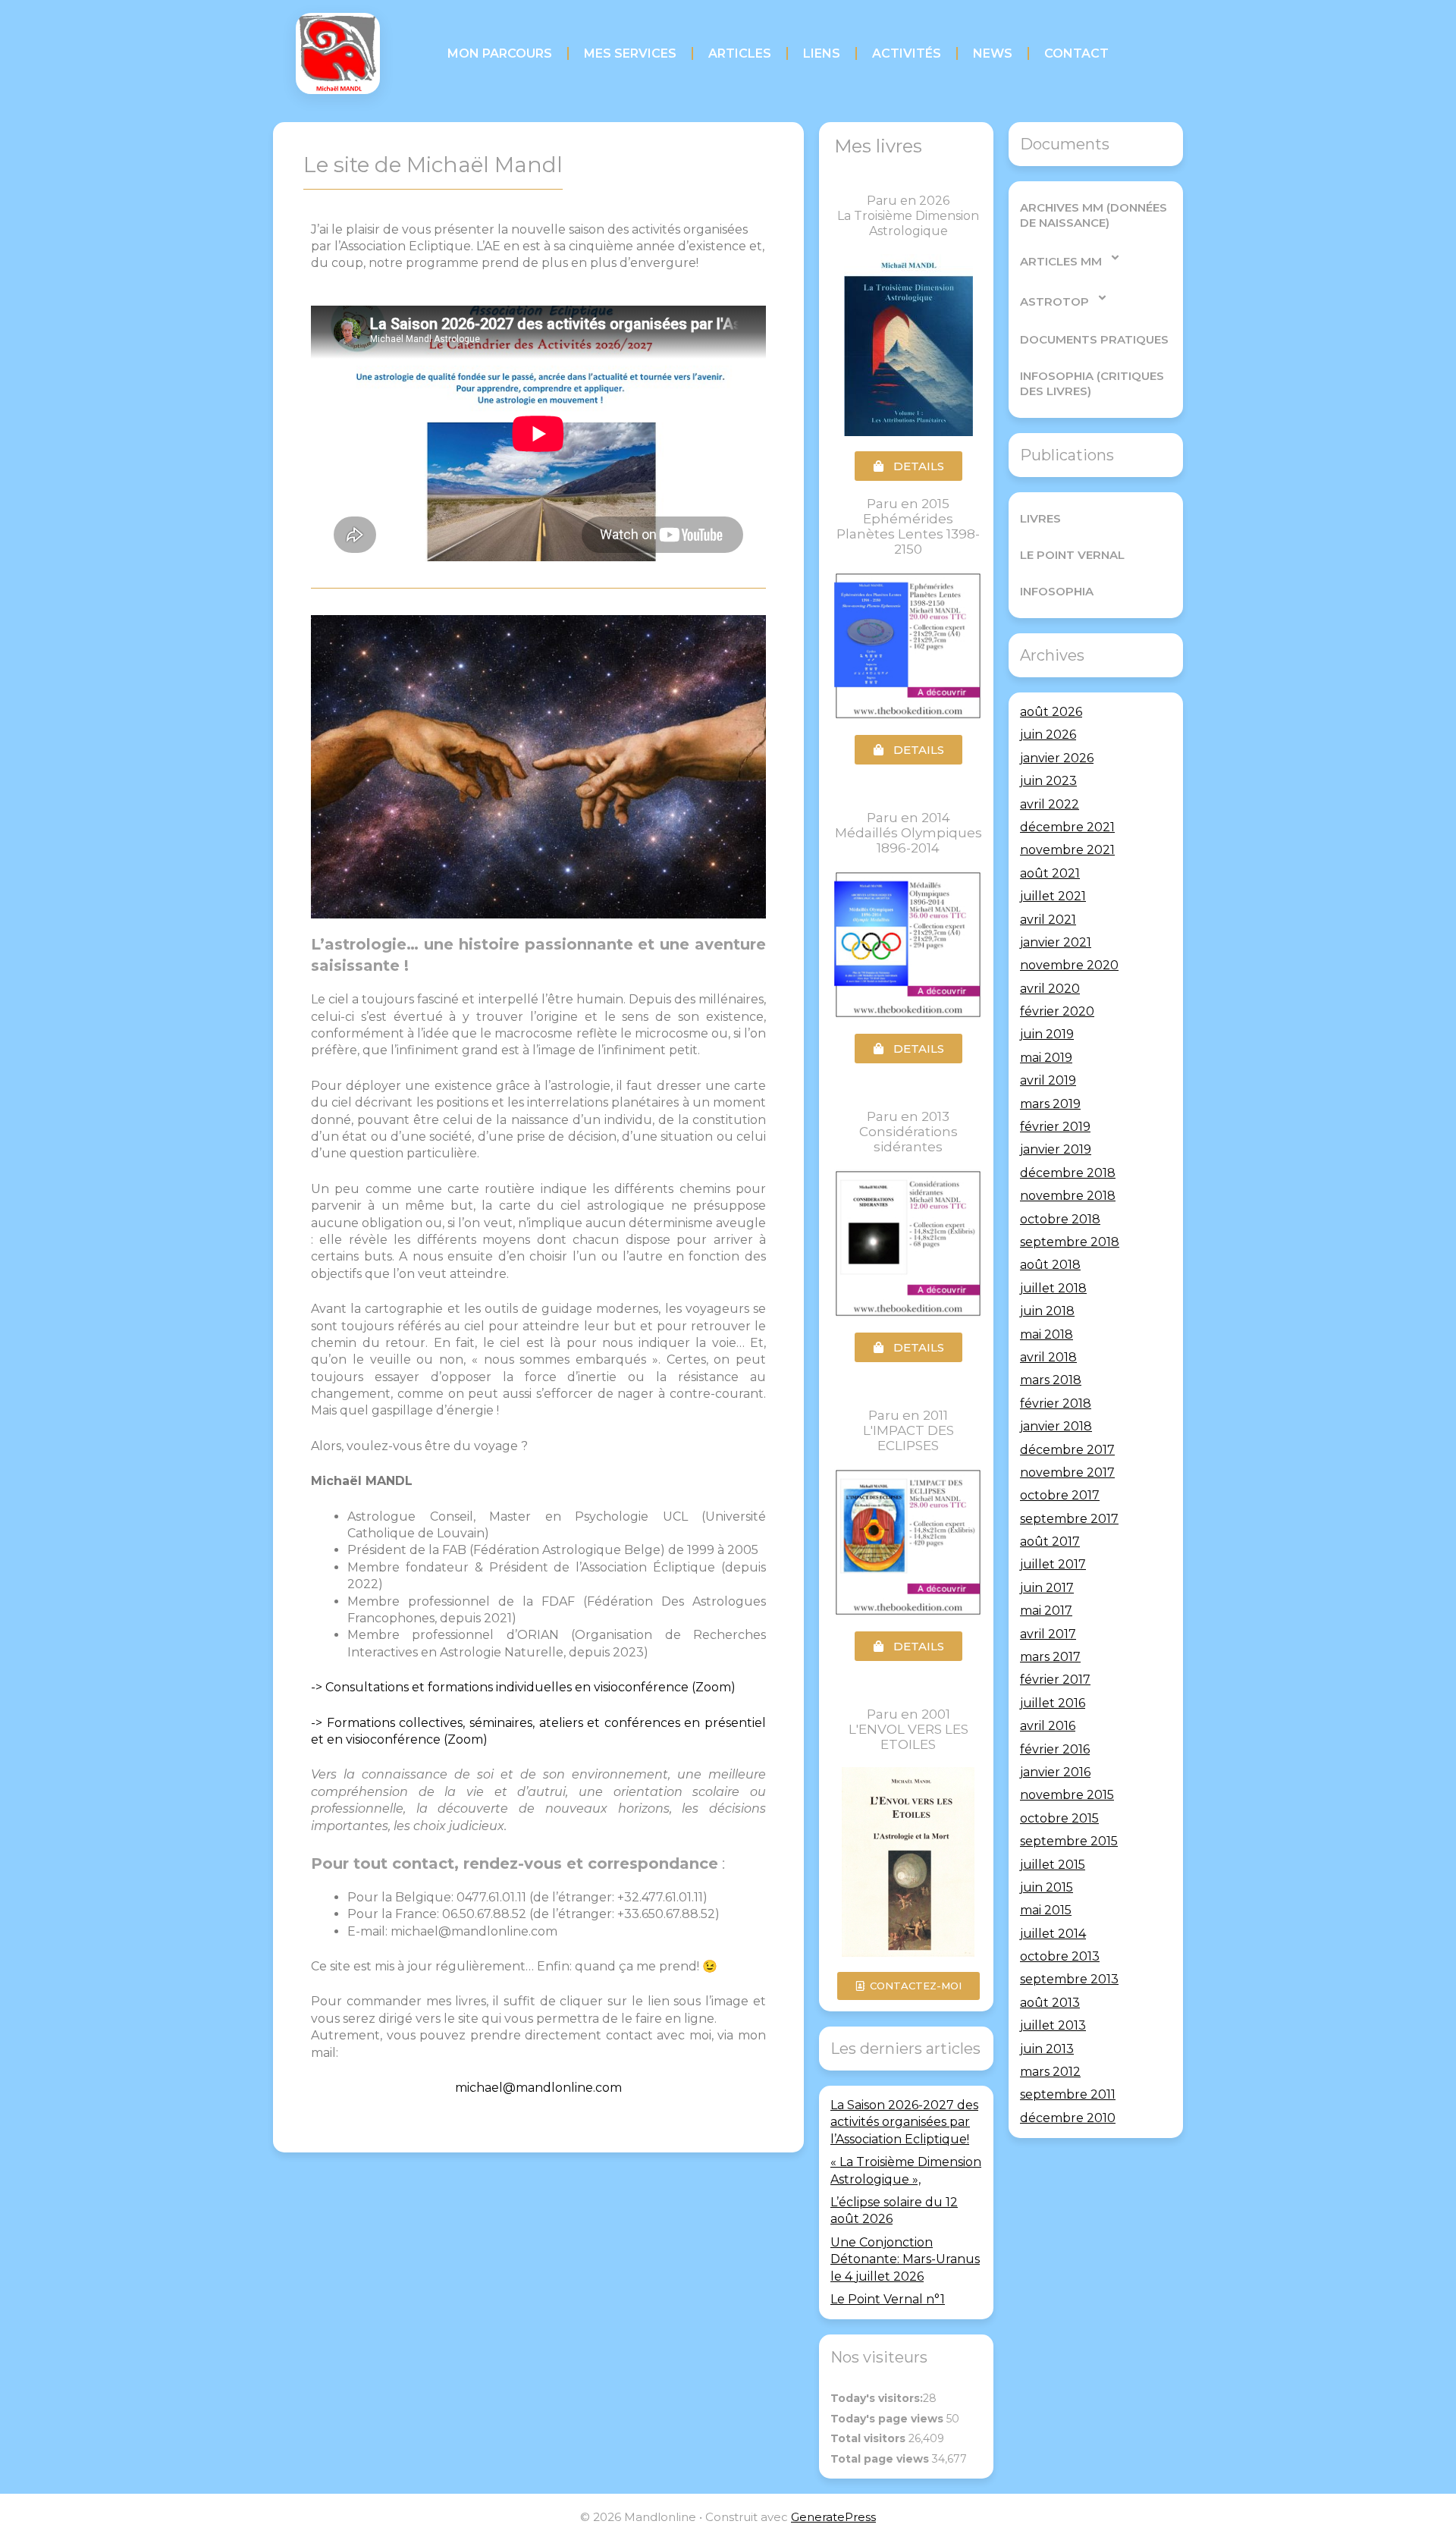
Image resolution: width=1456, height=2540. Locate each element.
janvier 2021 (1056, 942)
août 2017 (1050, 1542)
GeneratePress (833, 2517)
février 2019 (1055, 1127)
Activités (907, 53)
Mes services (630, 53)
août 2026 (1051, 712)
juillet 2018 (1053, 1288)
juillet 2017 (1053, 1564)
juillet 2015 (1053, 1865)
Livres (1040, 518)
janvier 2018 (1056, 1426)
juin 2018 (1047, 1311)
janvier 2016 (1055, 1772)
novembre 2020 (1069, 965)
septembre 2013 (1069, 1979)
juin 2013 (1047, 2049)
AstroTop (1054, 301)
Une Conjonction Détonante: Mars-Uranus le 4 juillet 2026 (905, 2259)
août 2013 (1050, 2003)
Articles (740, 53)
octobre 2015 (1059, 1818)
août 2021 (1050, 873)
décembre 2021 (1067, 827)
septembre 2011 (1068, 2094)
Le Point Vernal (1072, 555)
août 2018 (1050, 1265)
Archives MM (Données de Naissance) (1094, 215)
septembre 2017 (1069, 1519)
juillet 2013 (1053, 2025)
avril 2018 (1048, 1357)
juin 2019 (1047, 1034)
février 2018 (1056, 1403)
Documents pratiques (1094, 339)
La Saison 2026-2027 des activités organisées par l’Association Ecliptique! (904, 2122)
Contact (1076, 53)
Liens (822, 53)
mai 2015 (1046, 1910)
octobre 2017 (1060, 1495)
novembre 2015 (1067, 1795)
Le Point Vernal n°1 (888, 2299)
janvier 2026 (1057, 758)
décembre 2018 (1068, 1173)
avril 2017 (1048, 1634)
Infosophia (1057, 591)
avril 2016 (1048, 1726)
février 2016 (1055, 1749)
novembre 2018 (1068, 1196)
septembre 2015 (1069, 1841)
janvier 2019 (1056, 1149)
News (993, 53)
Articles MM (1061, 261)
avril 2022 (1050, 804)
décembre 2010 (1068, 2118)
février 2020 (1057, 1011)
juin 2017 (1047, 1588)
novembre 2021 (1067, 850)
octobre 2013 (1060, 1956)
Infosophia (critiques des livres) (1092, 383)
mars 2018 (1051, 1380)
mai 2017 (1046, 1611)
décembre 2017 (1067, 1450)
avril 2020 (1050, 989)
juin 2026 (1048, 735)
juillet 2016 (1053, 1703)
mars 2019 (1050, 1104)
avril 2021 (1048, 920)
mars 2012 (1050, 2072)
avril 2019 (1048, 1080)
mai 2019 (1046, 1058)
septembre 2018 (1070, 1242)
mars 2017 (1050, 1657)
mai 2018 (1046, 1334)
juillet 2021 (1053, 896)
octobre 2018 (1060, 1219)
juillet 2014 (1053, 1934)
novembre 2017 (1067, 1473)
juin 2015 (1046, 1887)
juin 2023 (1048, 781)
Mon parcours (500, 53)
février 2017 (1055, 1680)
